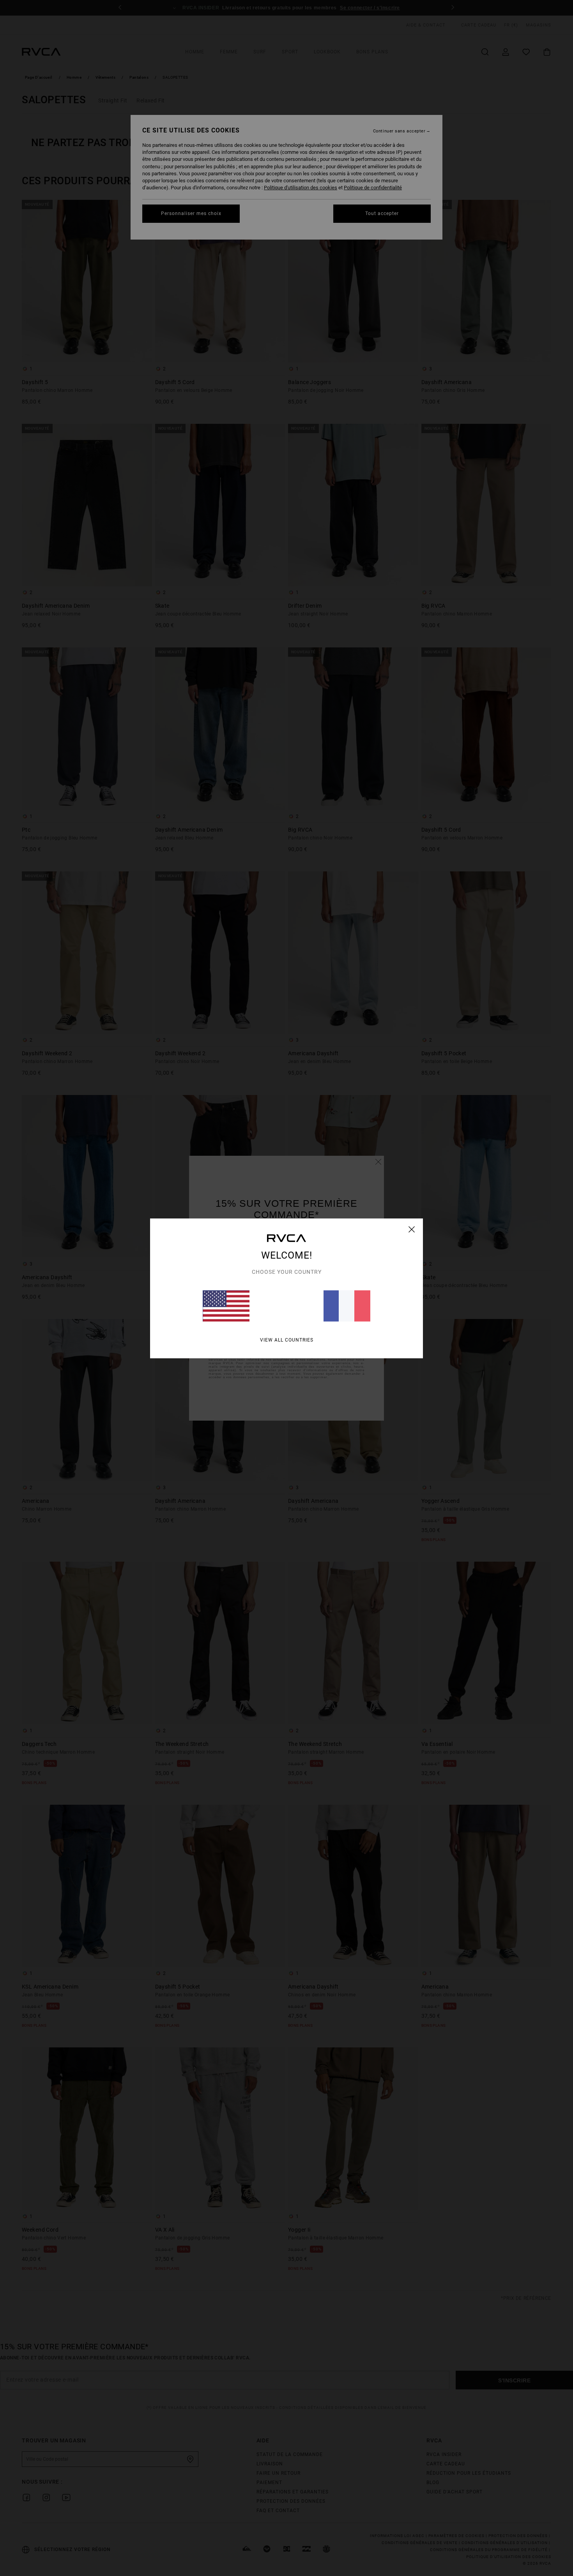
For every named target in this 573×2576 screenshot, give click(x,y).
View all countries (287, 1340)
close (412, 1229)
